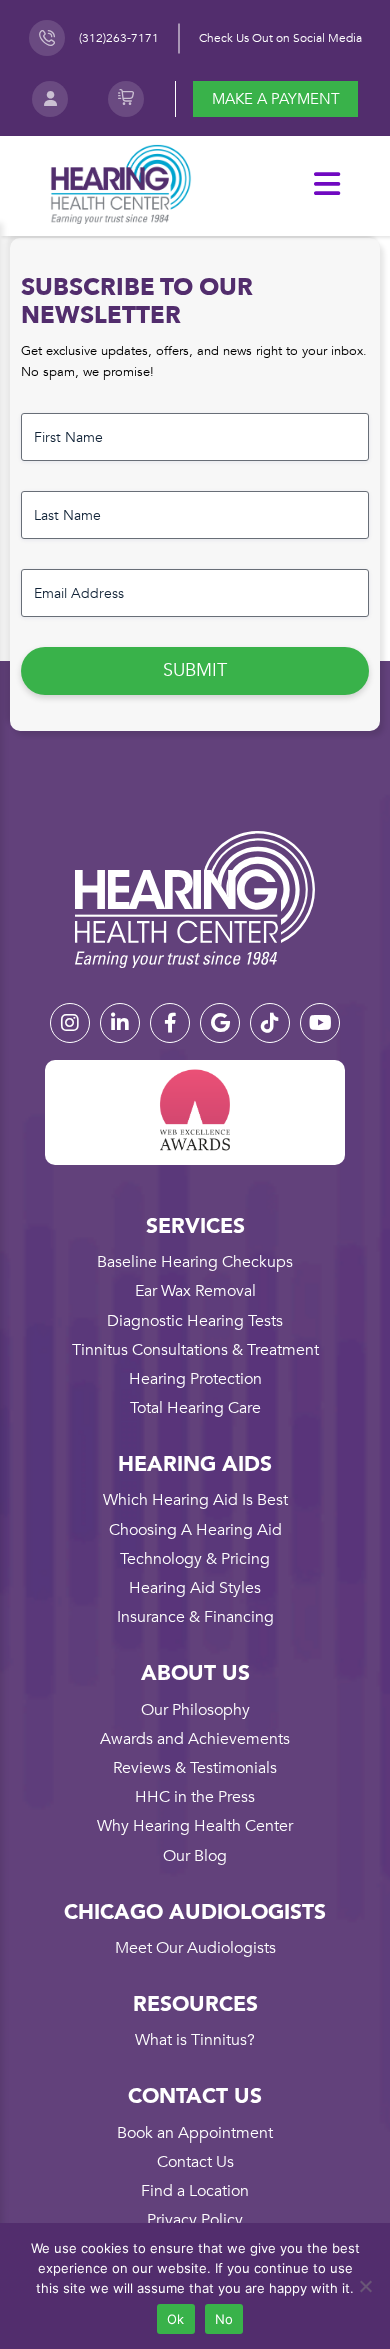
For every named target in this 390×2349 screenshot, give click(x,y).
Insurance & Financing (195, 1617)
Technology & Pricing (195, 1559)
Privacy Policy (195, 2220)
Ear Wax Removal (195, 1291)
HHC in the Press (195, 1797)
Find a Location (195, 2191)
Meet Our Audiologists (195, 1948)
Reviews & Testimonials (195, 1768)
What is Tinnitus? (195, 2040)
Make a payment (276, 99)
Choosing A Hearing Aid (195, 1530)
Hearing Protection (195, 1379)
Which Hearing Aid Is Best (195, 1500)
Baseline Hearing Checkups (195, 1262)
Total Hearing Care (195, 1408)
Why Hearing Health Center (195, 1826)
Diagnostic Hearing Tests (195, 1321)
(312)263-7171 (119, 38)
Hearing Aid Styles (195, 1588)
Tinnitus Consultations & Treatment (195, 1350)
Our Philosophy (195, 1710)
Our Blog (195, 1856)
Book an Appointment (195, 2133)
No (224, 2319)
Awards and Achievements (195, 1739)
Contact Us (195, 2162)
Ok (176, 2319)
